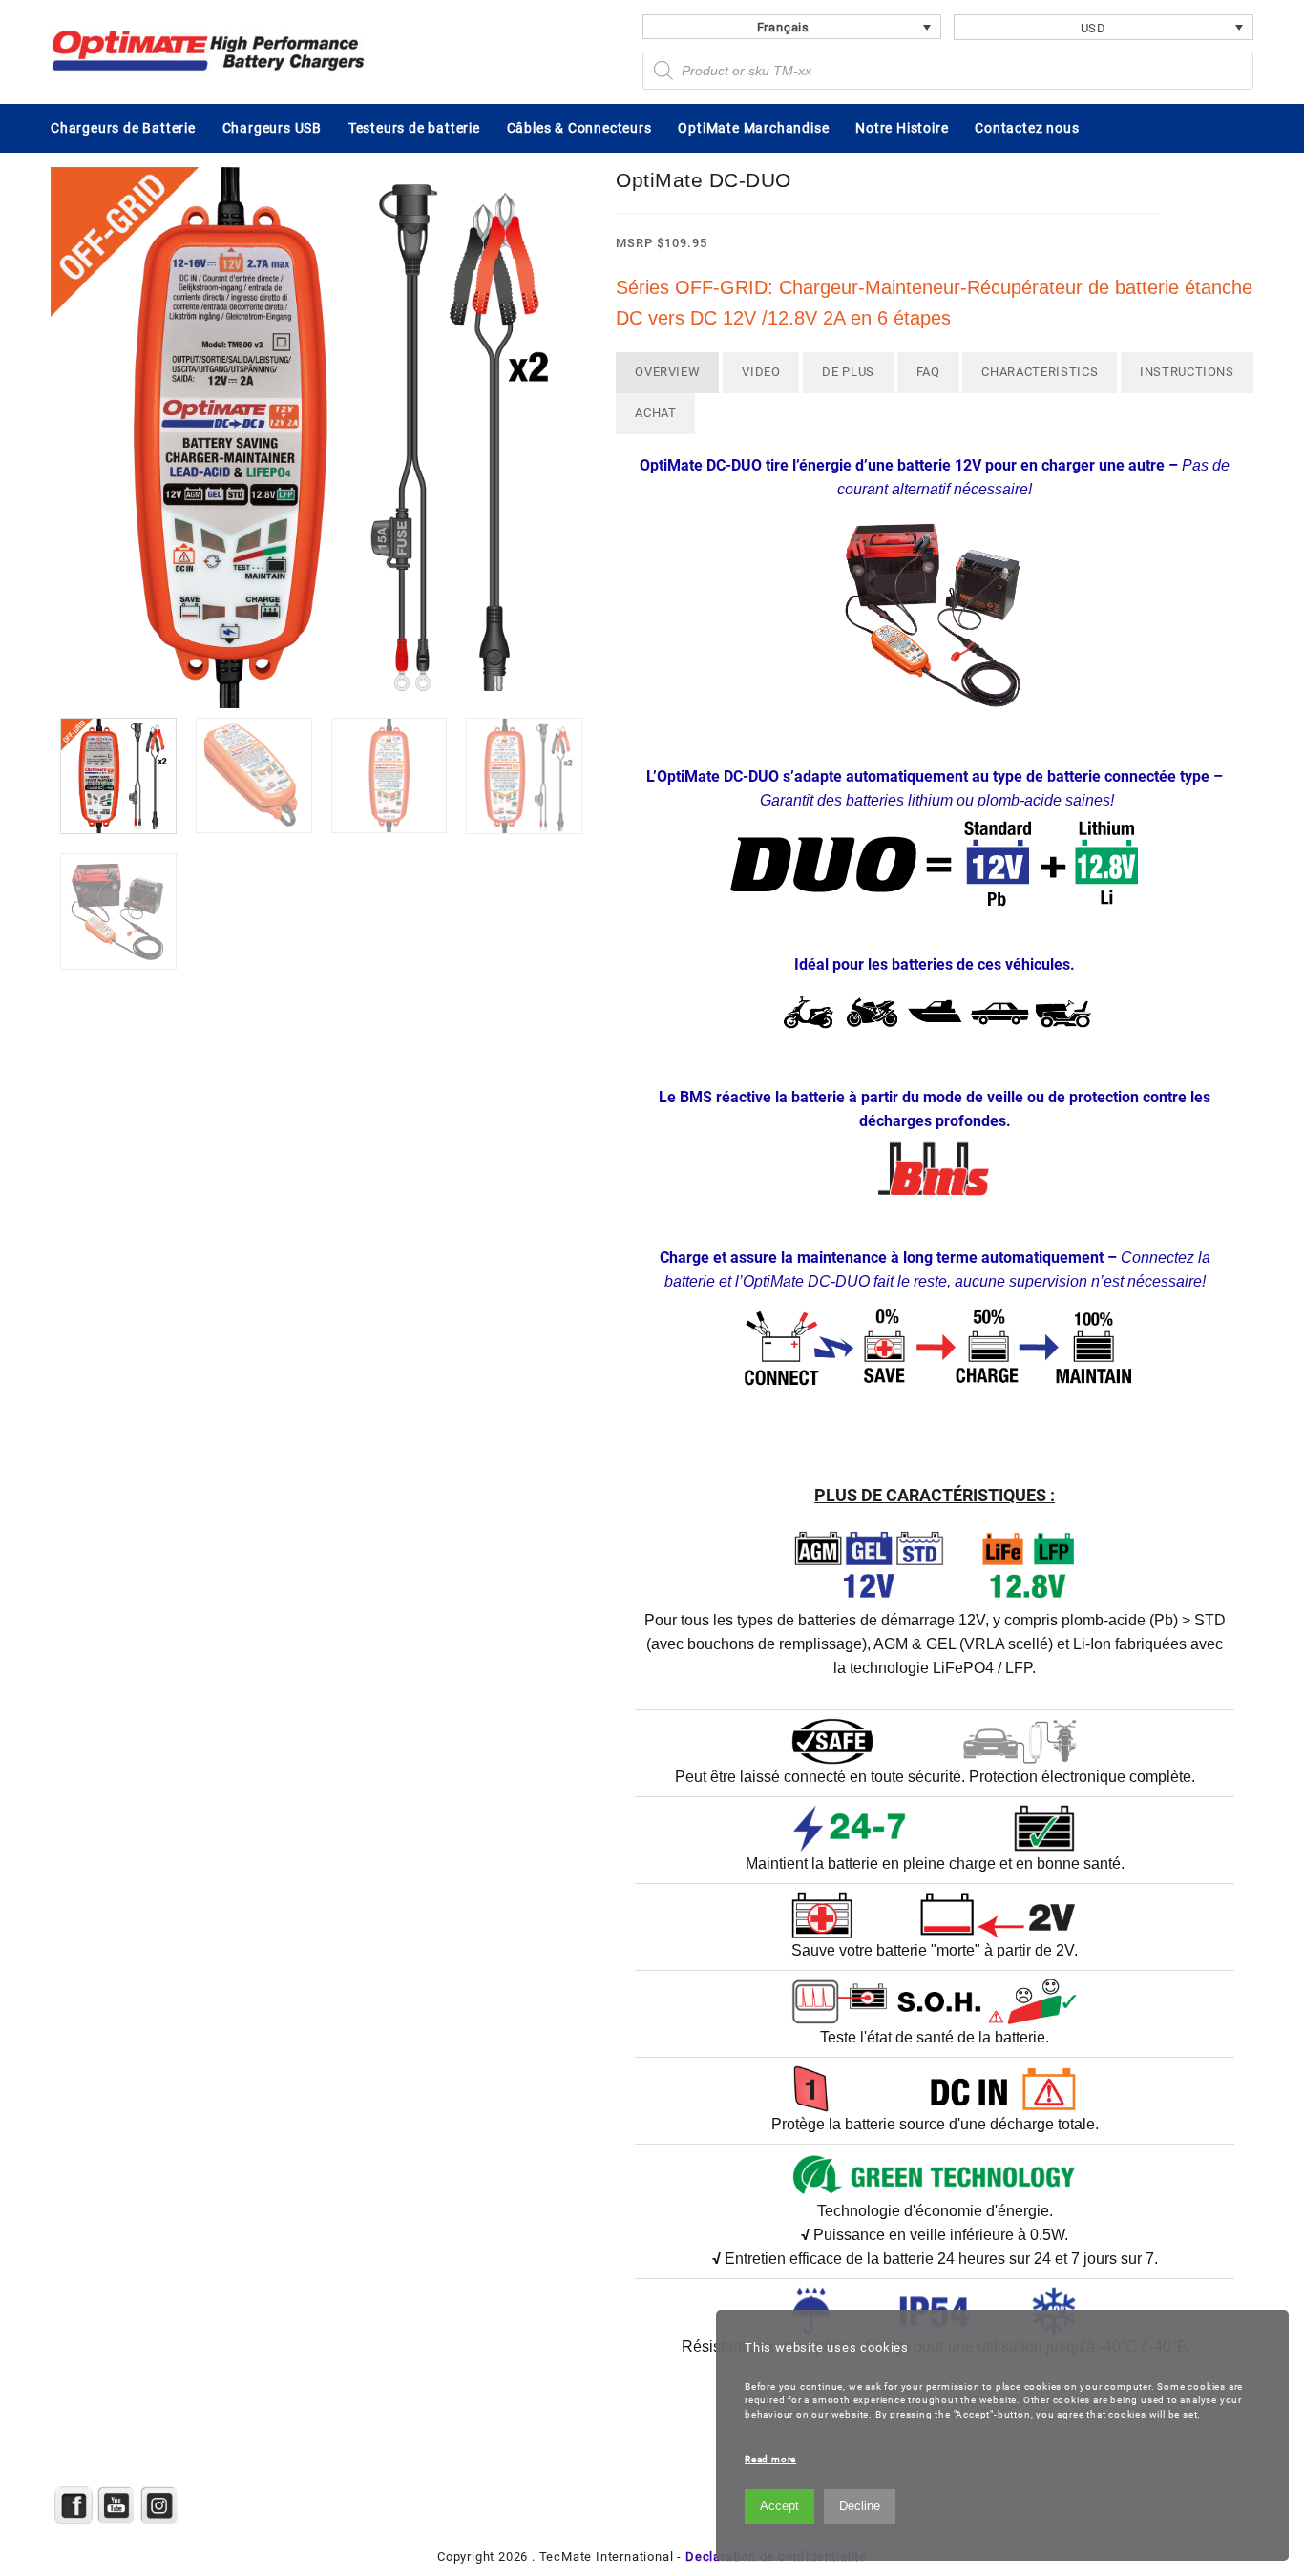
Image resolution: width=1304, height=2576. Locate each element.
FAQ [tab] (928, 372)
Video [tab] (761, 372)
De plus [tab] (848, 372)
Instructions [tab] (1187, 372)
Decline (860, 2506)
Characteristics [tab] (1040, 372)
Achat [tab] (655, 413)
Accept (779, 2506)
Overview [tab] (667, 372)
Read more (770, 2459)
